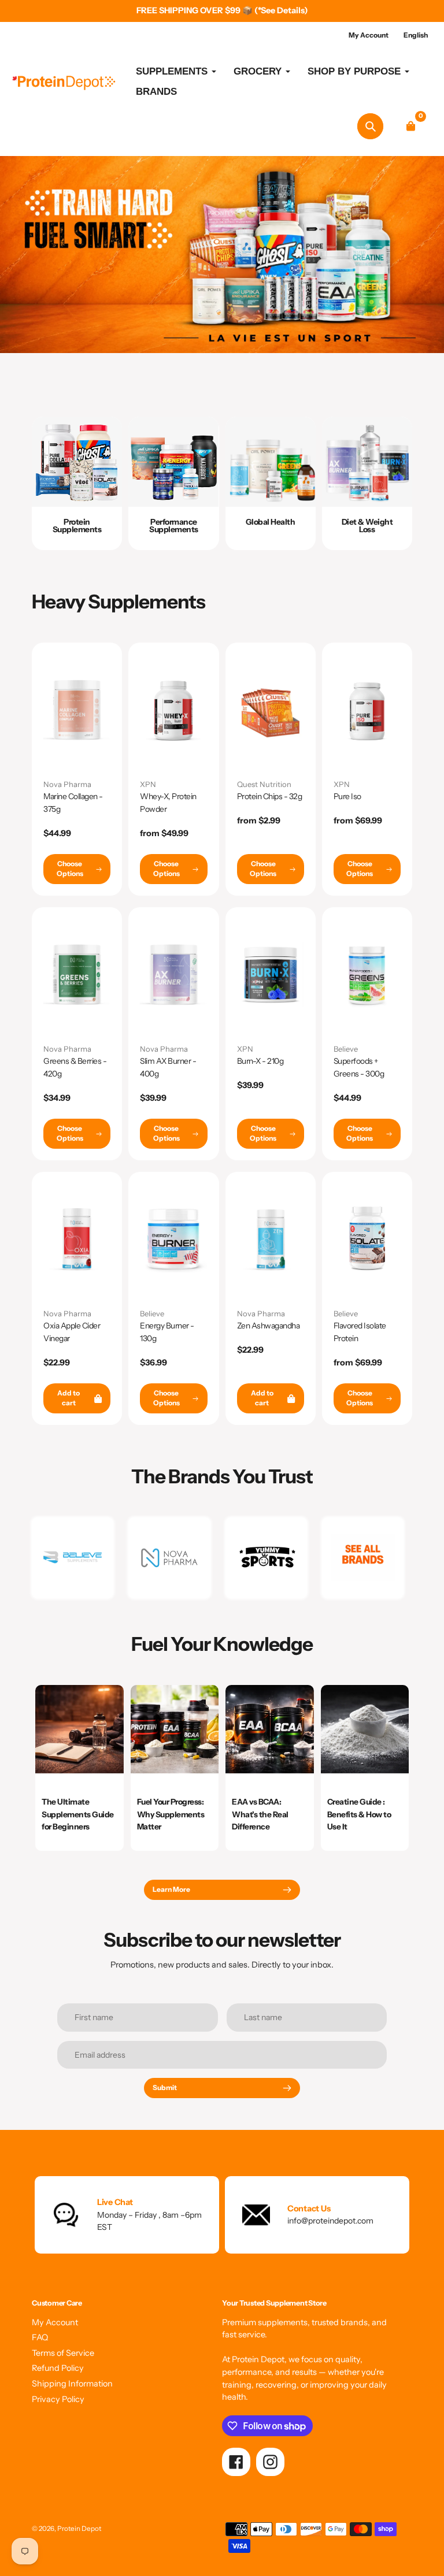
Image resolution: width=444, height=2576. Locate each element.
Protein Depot (79, 2529)
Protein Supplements (77, 525)
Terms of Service (63, 2353)
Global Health (271, 522)
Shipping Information (72, 2384)
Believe (346, 1049)
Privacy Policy (58, 2399)
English (416, 35)
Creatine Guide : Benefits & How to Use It (359, 1814)
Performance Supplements (174, 525)
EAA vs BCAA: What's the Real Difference (260, 1814)
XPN (148, 784)
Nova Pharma (67, 784)
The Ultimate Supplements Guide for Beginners (78, 1814)
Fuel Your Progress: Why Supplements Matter (171, 1814)
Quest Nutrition (264, 784)
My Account (55, 2322)
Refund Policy (58, 2368)
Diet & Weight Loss (367, 525)
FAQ (40, 2337)
